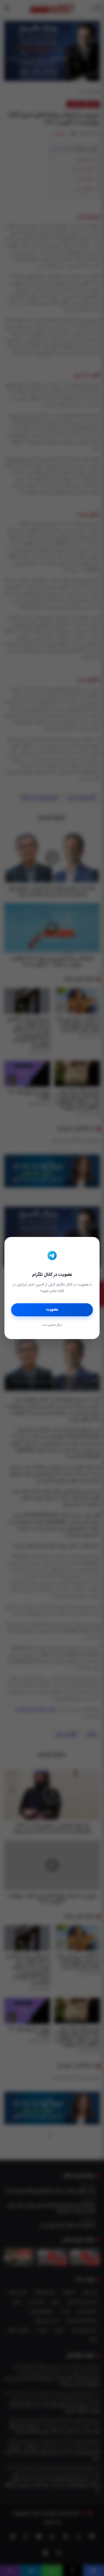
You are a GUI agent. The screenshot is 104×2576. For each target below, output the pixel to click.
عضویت (52, 1310)
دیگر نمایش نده (52, 1325)
